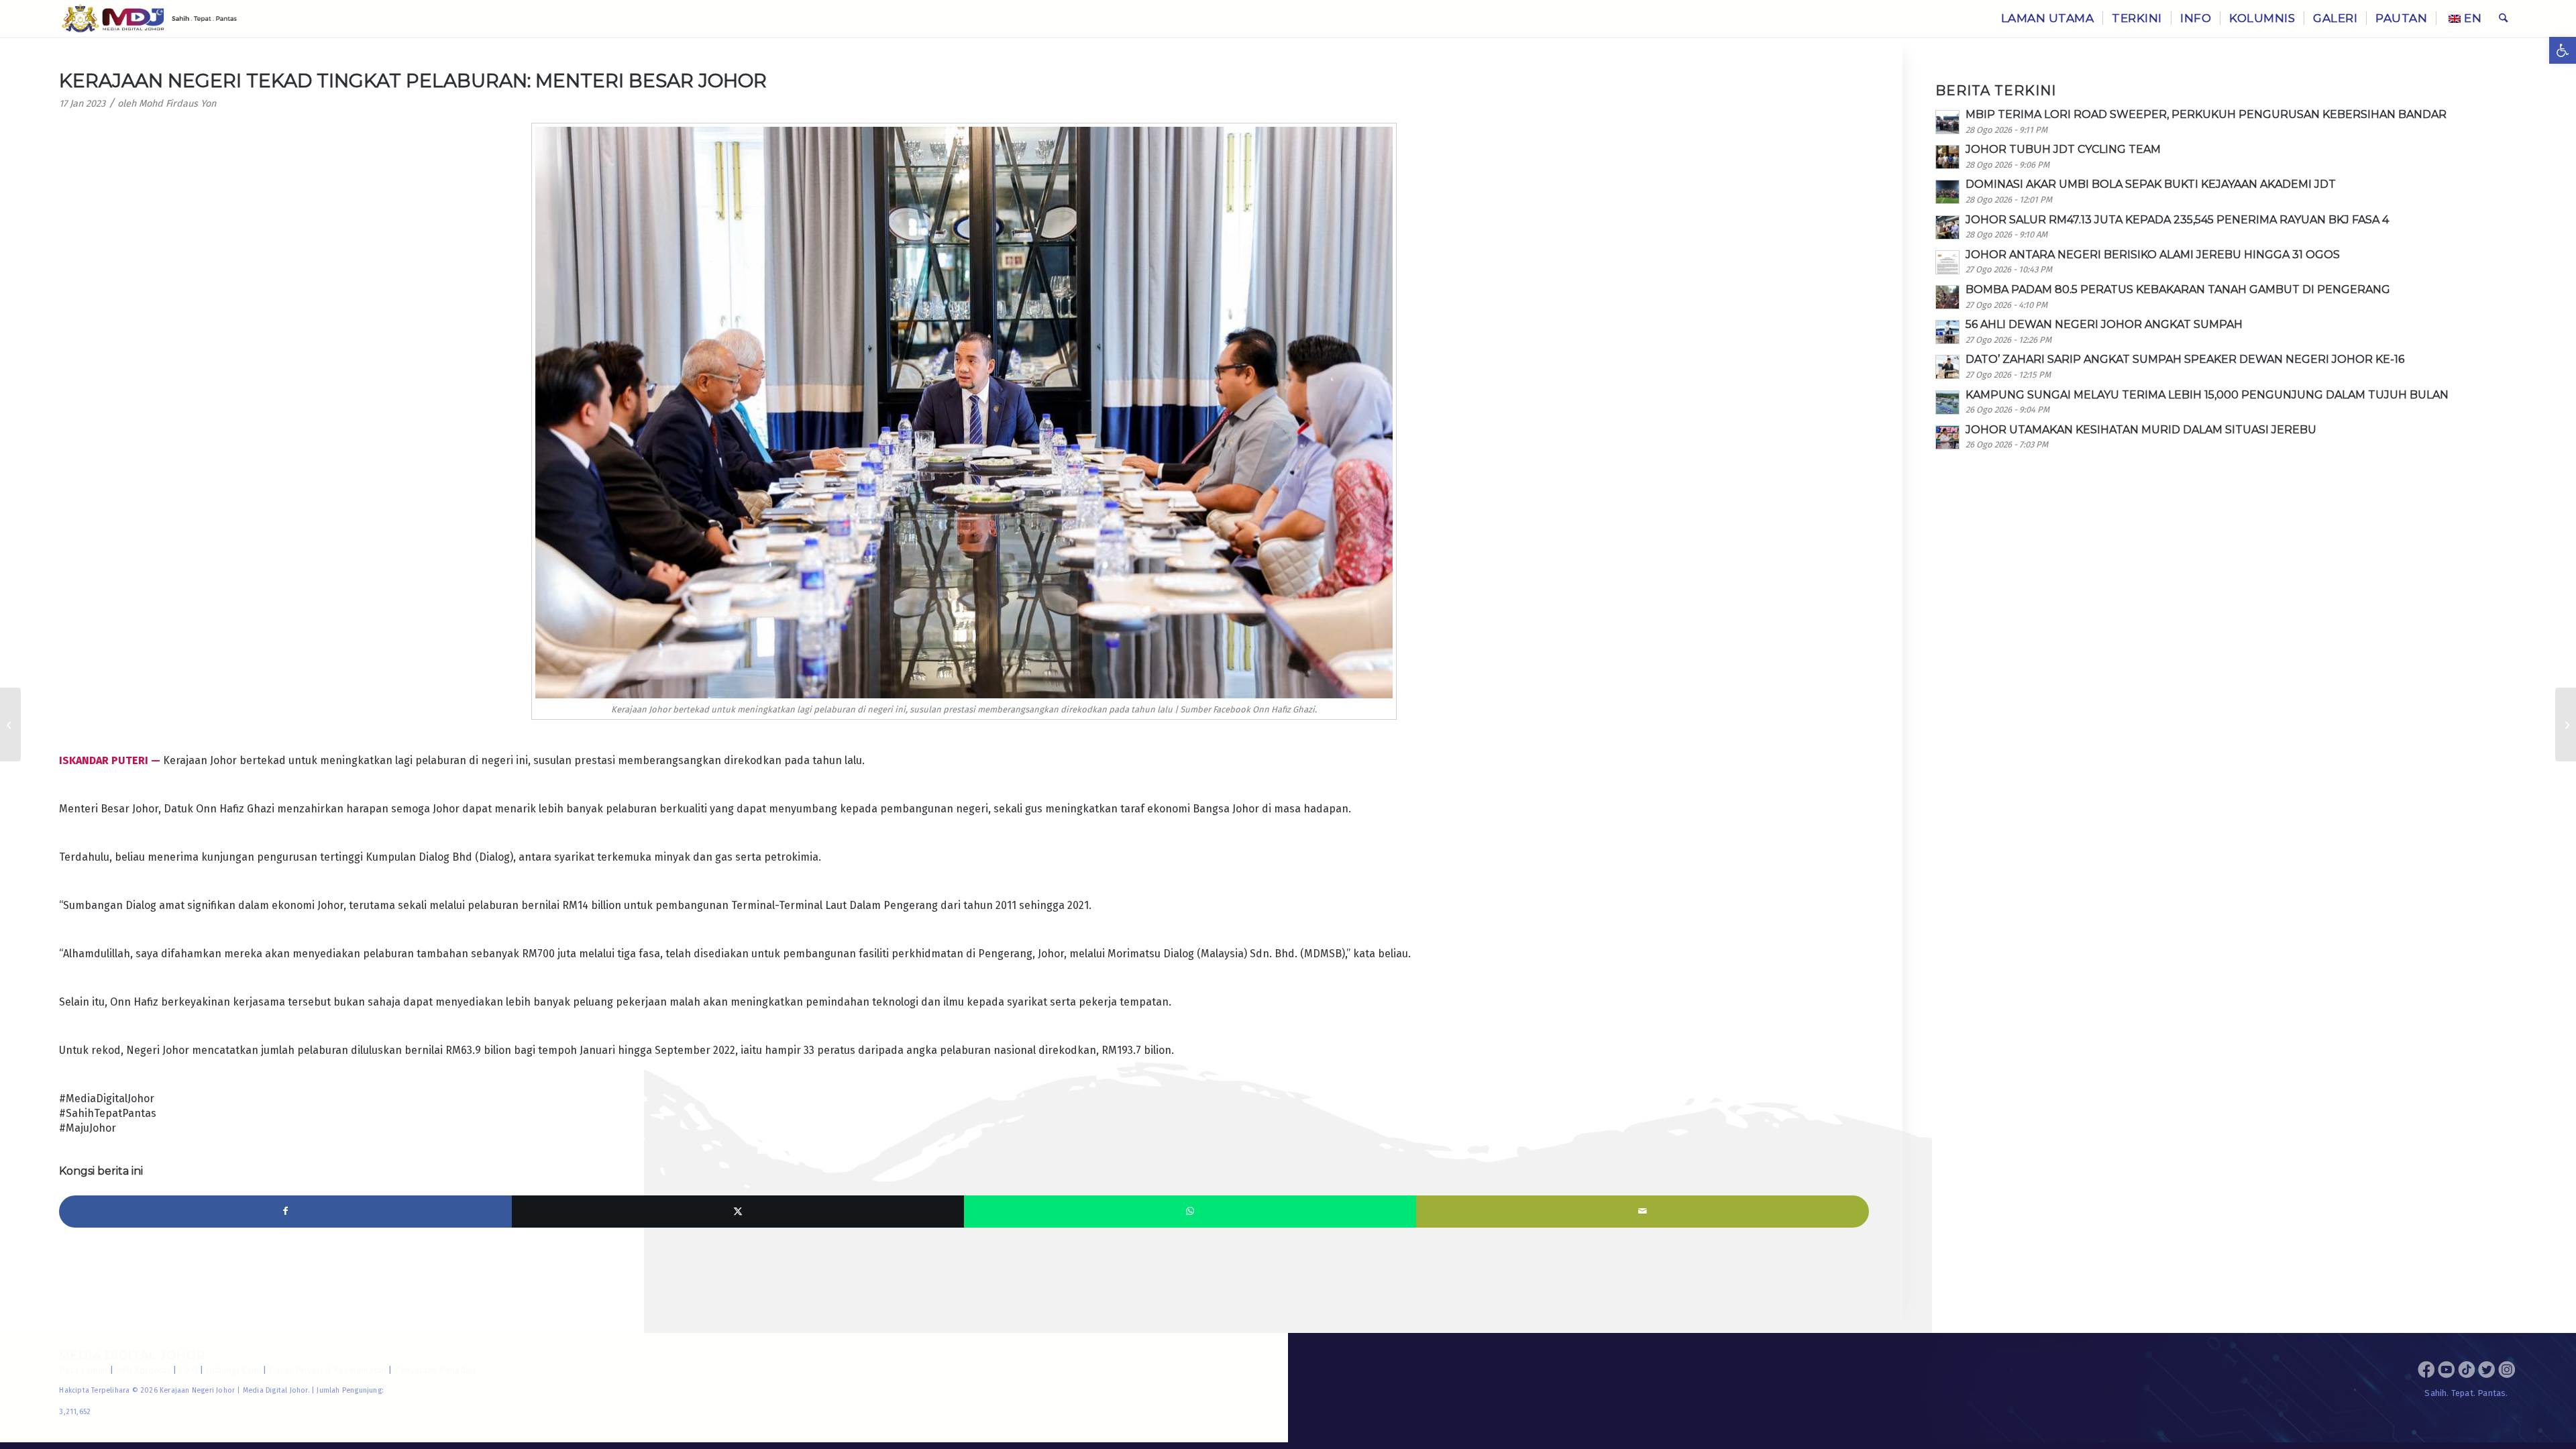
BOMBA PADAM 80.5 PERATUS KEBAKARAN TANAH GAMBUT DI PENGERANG (2178, 289)
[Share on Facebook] (285, 1212)
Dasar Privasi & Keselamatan (328, 1370)
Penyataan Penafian (435, 1370)
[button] (2563, 50)
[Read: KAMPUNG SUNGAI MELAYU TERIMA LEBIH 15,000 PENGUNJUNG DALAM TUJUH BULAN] (1947, 402)
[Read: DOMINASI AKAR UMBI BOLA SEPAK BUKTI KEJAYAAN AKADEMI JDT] (1947, 192)
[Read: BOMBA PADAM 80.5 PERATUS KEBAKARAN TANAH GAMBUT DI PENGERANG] (1947, 297)
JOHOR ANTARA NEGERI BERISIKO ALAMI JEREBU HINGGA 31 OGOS (2153, 255)
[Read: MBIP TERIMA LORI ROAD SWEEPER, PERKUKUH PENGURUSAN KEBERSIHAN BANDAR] (1947, 122)
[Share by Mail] (1642, 1212)
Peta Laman (83, 1370)
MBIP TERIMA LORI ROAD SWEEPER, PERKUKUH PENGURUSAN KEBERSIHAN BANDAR (2206, 114)
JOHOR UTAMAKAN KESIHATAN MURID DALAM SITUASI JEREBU (2141, 430)
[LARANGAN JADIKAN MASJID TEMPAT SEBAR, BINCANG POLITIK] (2566, 724)
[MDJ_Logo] (149, 18)
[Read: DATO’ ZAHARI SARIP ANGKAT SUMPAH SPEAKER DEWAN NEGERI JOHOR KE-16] (1947, 367)
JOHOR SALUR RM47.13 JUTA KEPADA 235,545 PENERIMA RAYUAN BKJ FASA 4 (2177, 220)
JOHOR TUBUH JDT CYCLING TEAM (2063, 149)
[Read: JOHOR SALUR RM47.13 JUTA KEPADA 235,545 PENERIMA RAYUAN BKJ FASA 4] (1947, 227)
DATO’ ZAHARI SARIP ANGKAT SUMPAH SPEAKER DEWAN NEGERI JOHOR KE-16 (2185, 359)
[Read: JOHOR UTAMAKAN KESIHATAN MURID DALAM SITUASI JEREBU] (1947, 437)
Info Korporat (143, 1370)
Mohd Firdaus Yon (177, 104)
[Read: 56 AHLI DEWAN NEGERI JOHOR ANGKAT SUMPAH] (1947, 332)
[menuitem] (2048, 18)
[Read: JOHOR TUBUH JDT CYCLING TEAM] (1947, 157)
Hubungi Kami (233, 1370)
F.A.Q (188, 1370)
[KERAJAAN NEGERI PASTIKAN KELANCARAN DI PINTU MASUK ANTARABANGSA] (10, 724)
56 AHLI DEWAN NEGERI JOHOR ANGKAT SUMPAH (2104, 324)
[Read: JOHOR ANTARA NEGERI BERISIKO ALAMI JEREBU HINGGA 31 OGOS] (1947, 262)
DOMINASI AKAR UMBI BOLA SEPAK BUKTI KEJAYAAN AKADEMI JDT (2151, 184)
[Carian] (2503, 18)
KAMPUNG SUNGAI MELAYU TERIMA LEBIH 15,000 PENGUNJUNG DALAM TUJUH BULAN (2207, 395)
